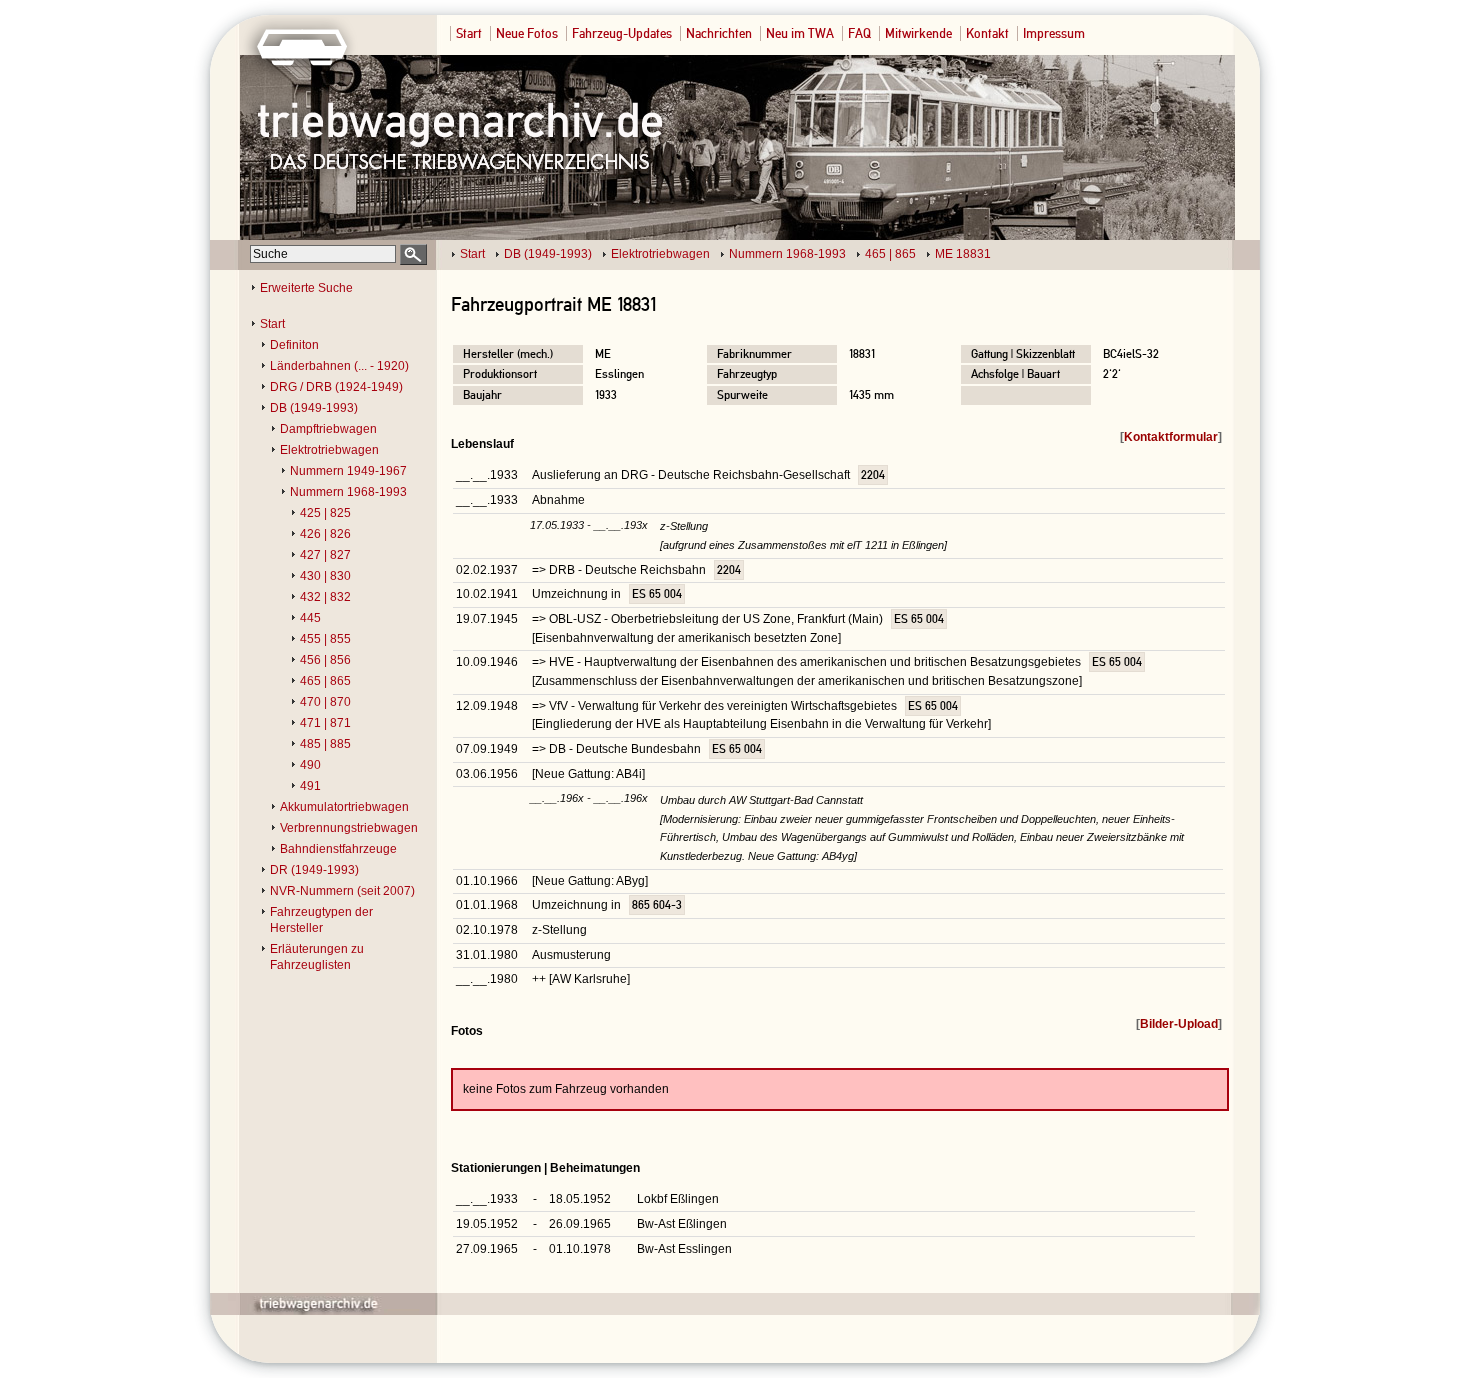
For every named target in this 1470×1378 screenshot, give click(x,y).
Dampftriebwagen (328, 429)
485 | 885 (325, 744)
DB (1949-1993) (548, 254)
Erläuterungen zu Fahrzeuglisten (317, 957)
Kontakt (987, 33)
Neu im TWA (800, 33)
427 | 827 (325, 555)
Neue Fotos (527, 33)
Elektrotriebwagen (660, 254)
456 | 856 (325, 660)
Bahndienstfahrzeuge (338, 849)
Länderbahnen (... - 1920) (339, 366)
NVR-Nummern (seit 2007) (342, 891)
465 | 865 (890, 254)
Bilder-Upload (1179, 1024)
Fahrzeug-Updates (622, 33)
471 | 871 (325, 723)
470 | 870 (325, 702)
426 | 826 (325, 534)
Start (469, 33)
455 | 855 (325, 639)
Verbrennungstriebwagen (349, 828)
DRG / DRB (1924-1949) (336, 387)
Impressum (1054, 33)
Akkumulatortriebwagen (344, 807)
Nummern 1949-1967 (348, 471)
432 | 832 (325, 597)
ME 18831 (963, 254)
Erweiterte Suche (306, 288)
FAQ (859, 33)
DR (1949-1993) (314, 870)
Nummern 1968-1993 (787, 254)
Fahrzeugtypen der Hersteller (321, 920)
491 (310, 786)
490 (310, 765)
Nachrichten (719, 33)
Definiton (294, 345)
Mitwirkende (918, 33)
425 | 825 (325, 513)
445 (310, 618)
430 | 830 (325, 576)
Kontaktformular (1171, 437)
